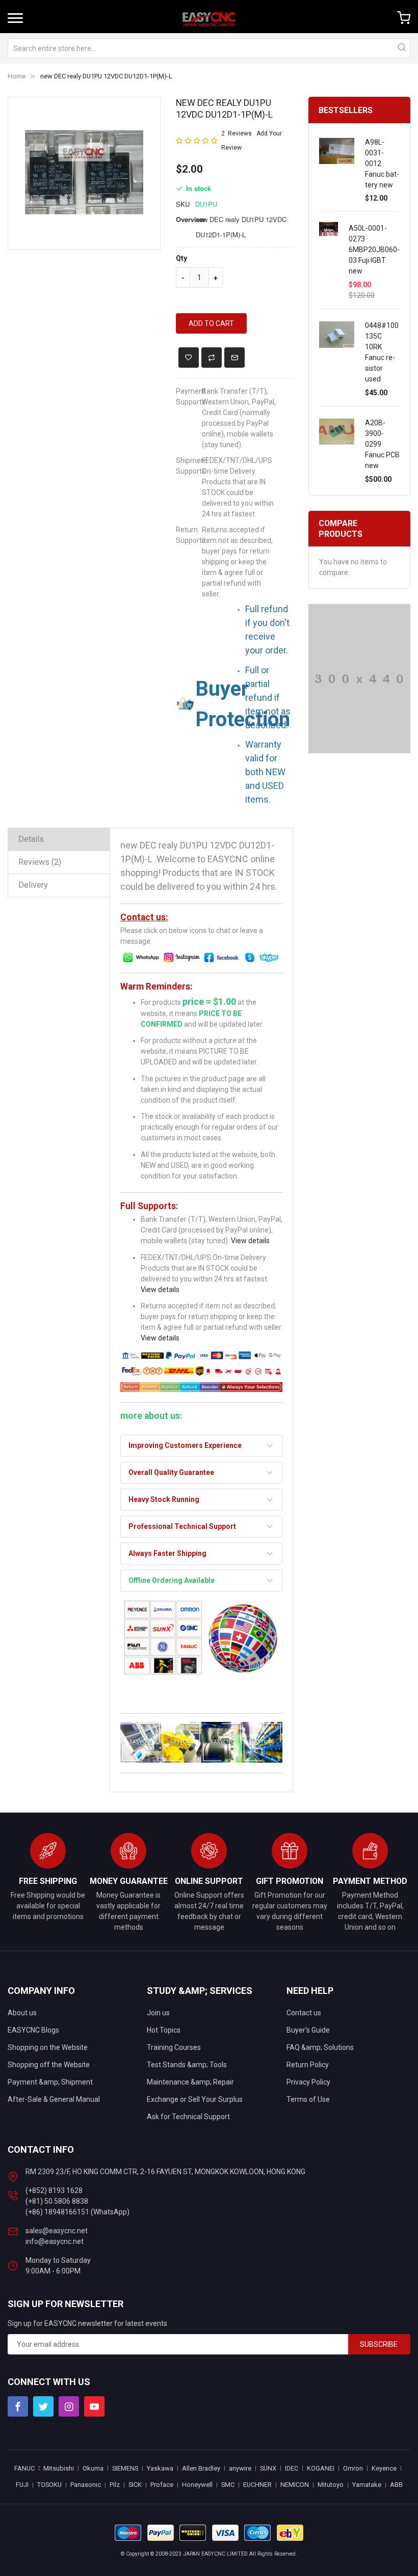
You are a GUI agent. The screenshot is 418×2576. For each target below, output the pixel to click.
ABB (396, 2485)
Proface (162, 2485)
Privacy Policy (308, 2082)
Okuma (93, 2468)
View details (250, 1241)
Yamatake (367, 2485)
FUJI (22, 2485)
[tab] (59, 839)
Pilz (115, 2485)
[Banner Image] (359, 678)
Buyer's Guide (308, 2030)
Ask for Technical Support (188, 2117)
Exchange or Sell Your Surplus (195, 2099)
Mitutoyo (331, 2485)
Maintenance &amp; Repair (190, 2082)
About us (22, 2013)
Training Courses (174, 2047)
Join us (158, 2013)
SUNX (268, 2468)
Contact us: (144, 917)
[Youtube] (94, 2406)
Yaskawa (160, 2468)
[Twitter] (43, 2406)
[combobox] (209, 48)
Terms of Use (308, 2099)
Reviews (38, 862)
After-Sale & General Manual (54, 2099)
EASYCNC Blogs (33, 2030)
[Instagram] (69, 2406)
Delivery (33, 885)
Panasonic (86, 2485)
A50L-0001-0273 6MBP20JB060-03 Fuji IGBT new (374, 250)
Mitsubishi (59, 2468)
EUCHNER (257, 2485)
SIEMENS (125, 2468)
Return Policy (308, 2065)
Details (31, 839)
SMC (228, 2485)
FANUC (24, 2468)
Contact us (304, 2013)
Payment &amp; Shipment (50, 2082)
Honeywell (197, 2485)
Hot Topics (164, 2030)
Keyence (384, 2468)
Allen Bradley (201, 2468)
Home (17, 76)
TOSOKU (49, 2485)
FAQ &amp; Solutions (320, 2047)
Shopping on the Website (48, 2047)
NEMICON (295, 2485)
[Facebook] (18, 2406)
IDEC (292, 2468)
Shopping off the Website (49, 2065)
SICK (135, 2485)
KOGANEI (321, 2468)
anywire (240, 2468)
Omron (353, 2468)
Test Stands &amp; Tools (187, 2065)
